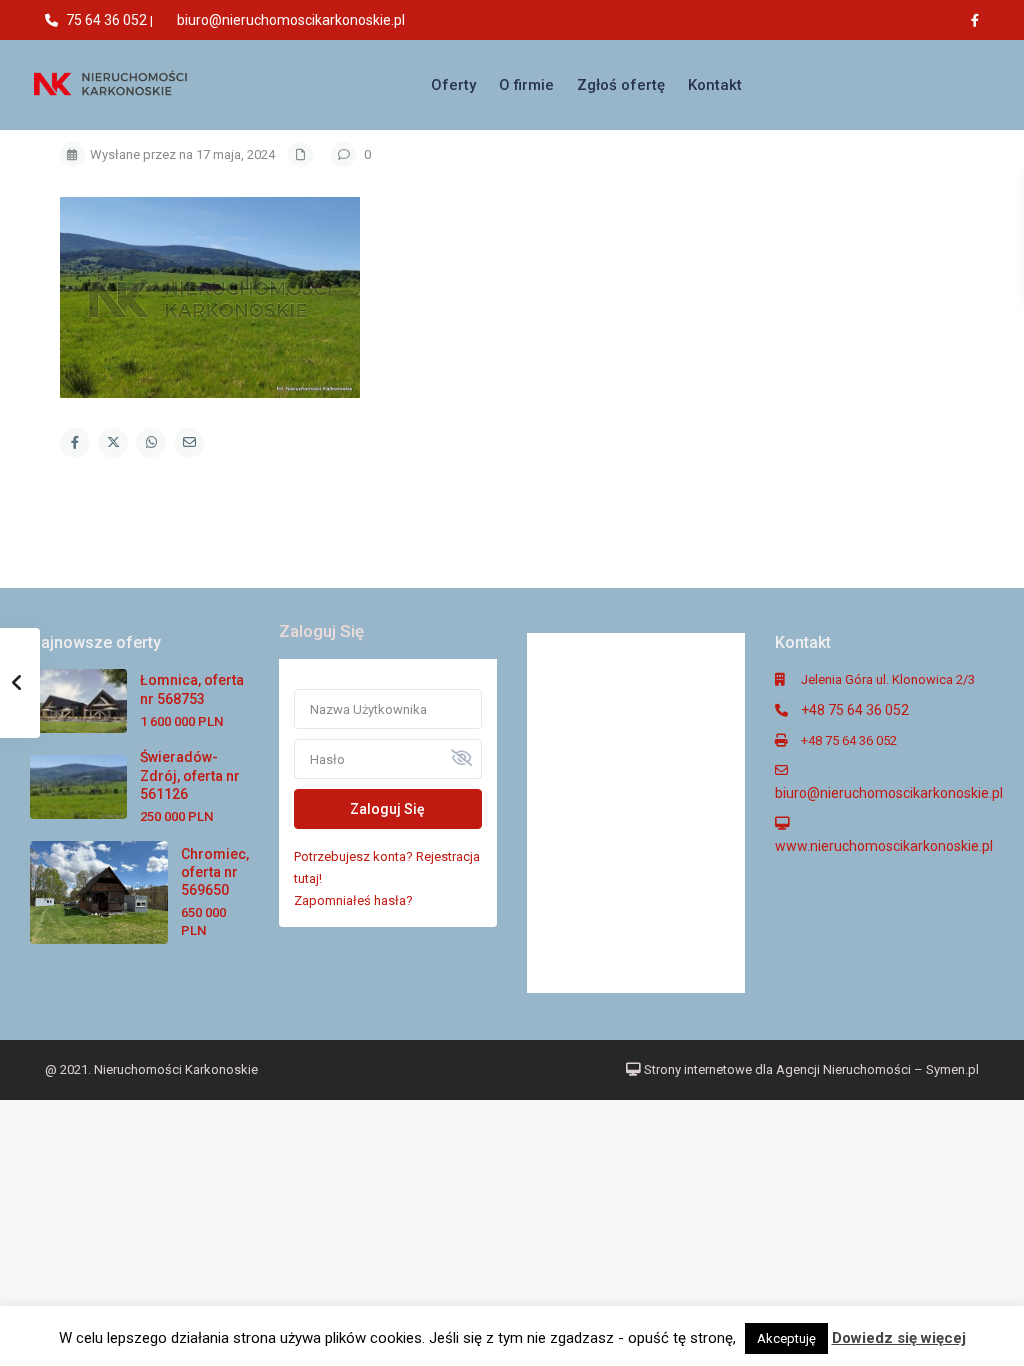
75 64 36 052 (106, 20)
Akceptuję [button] (786, 1338)
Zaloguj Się (387, 809)
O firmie (526, 85)
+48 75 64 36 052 (855, 710)
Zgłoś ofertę (621, 85)
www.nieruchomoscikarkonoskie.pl (884, 846)
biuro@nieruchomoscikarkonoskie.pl (291, 20)
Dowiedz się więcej (899, 1338)
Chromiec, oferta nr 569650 (215, 872)
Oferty (453, 85)
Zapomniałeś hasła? (353, 900)
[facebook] (980, 20)
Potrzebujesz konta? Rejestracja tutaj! (387, 867)
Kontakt (715, 85)
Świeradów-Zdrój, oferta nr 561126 (190, 775)
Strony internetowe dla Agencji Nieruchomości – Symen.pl (810, 1069)
